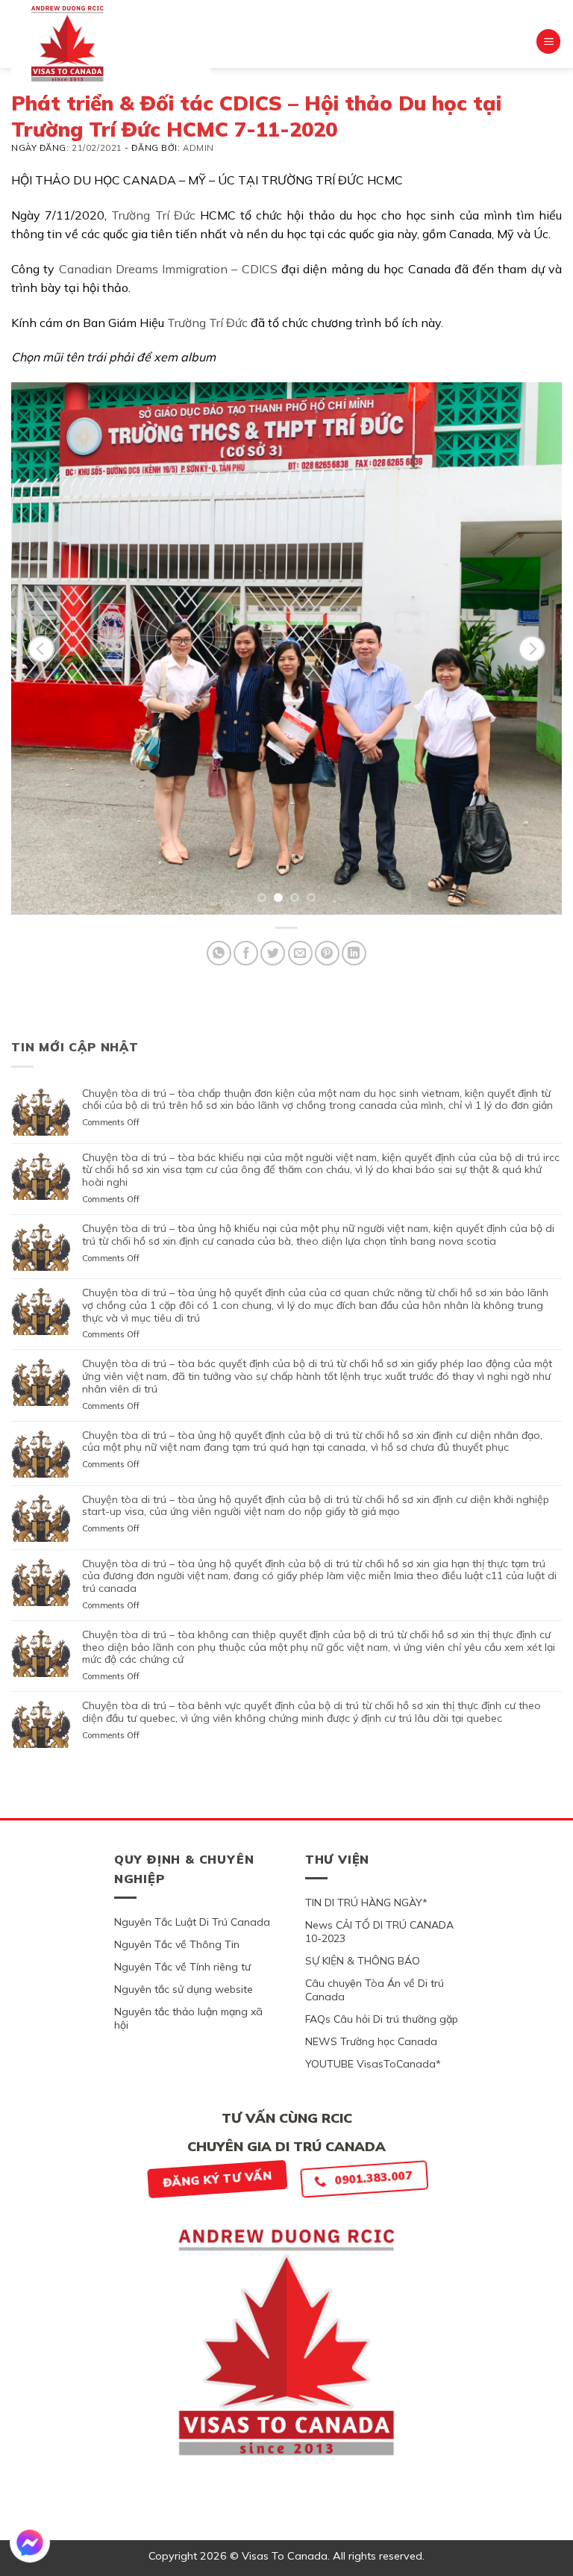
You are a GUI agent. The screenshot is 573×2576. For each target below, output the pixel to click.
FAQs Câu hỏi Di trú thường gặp (382, 2019)
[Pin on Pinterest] (327, 953)
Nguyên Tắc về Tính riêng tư (182, 1967)
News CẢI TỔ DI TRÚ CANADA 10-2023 (379, 1932)
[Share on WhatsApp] (219, 953)
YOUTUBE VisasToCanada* (373, 2064)
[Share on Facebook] (246, 953)
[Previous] (41, 649)
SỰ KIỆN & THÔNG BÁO (363, 1961)
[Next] (532, 649)
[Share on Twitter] (273, 953)
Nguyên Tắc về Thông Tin (177, 1944)
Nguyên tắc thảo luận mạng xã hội (188, 2018)
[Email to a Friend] (300, 953)
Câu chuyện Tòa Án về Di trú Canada (375, 1990)
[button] (548, 41)
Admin (198, 148)
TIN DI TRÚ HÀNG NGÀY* (366, 1903)
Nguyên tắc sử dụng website (184, 1989)
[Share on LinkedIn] (354, 953)
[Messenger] (30, 2542)
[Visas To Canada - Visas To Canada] (111, 43)
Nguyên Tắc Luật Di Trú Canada (192, 1922)
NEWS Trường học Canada (371, 2041)
